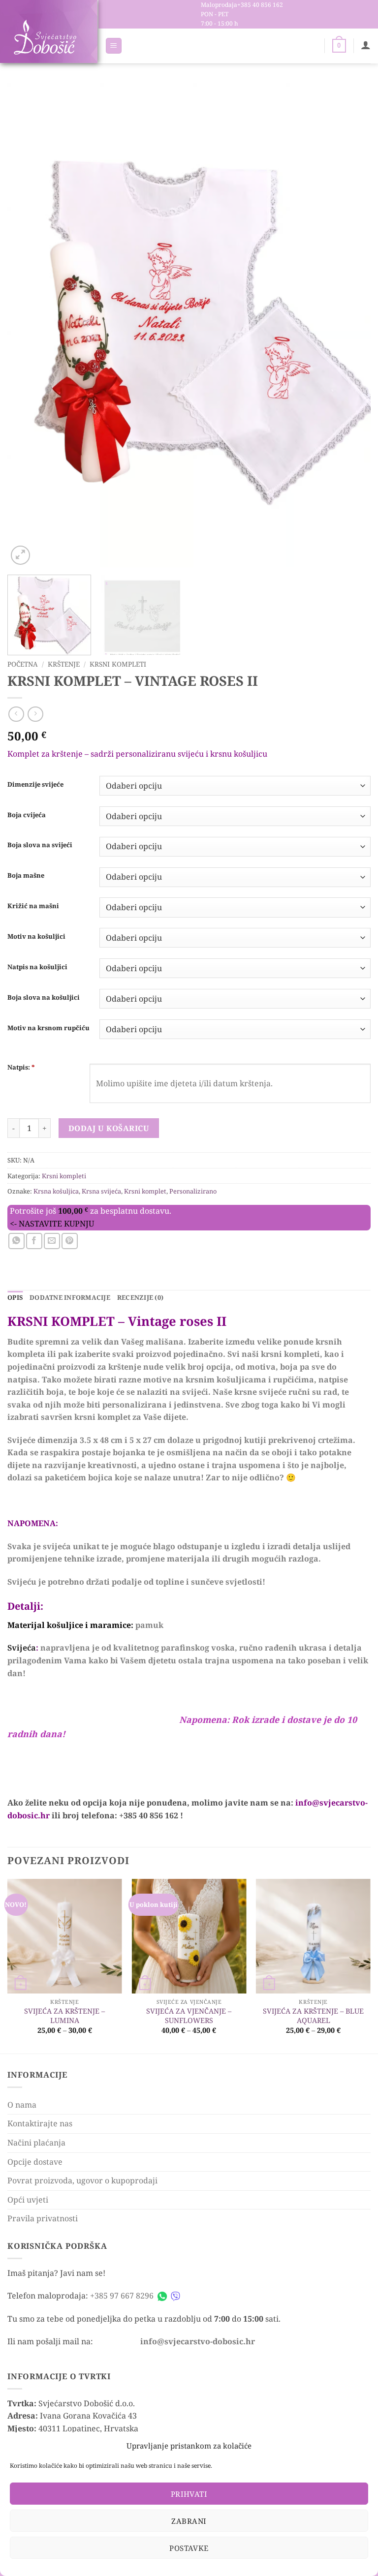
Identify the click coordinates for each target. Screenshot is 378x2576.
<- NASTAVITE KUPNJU (52, 1224)
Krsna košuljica (56, 1191)
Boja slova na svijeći (40, 845)
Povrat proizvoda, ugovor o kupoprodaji (82, 2180)
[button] (114, 46)
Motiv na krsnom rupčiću (48, 1028)
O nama (22, 2105)
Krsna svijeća (101, 1191)
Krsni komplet (145, 1191)
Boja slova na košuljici (44, 998)
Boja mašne (26, 876)
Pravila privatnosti (43, 2218)
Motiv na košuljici (36, 937)
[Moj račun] (366, 45)
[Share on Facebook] (34, 1241)
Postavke (189, 2548)
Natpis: (21, 1067)
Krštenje (64, 664)
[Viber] (175, 2296)
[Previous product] (35, 714)
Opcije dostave (35, 2162)
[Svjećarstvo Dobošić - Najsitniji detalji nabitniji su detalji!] (45, 37)
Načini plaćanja (36, 2143)
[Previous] (27, 325)
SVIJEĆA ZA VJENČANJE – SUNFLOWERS (189, 2016)
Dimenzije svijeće (35, 785)
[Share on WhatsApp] (16, 1241)
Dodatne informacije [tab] (70, 1297)
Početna (23, 664)
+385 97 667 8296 (122, 2296)
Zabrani (189, 2521)
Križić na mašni (33, 906)
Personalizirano (193, 1191)
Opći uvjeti (28, 2200)
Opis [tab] (15, 1297)
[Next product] (16, 714)
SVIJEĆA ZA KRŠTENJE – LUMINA (64, 2016)
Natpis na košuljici (37, 967)
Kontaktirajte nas (40, 2123)
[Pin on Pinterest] (70, 1241)
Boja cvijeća (27, 815)
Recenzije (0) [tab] (140, 1297)
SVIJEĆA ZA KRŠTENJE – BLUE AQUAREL (313, 2016)
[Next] (351, 325)
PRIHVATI (189, 2494)
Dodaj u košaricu (109, 1128)
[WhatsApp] (162, 2296)
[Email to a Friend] (52, 1241)
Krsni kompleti (118, 664)
